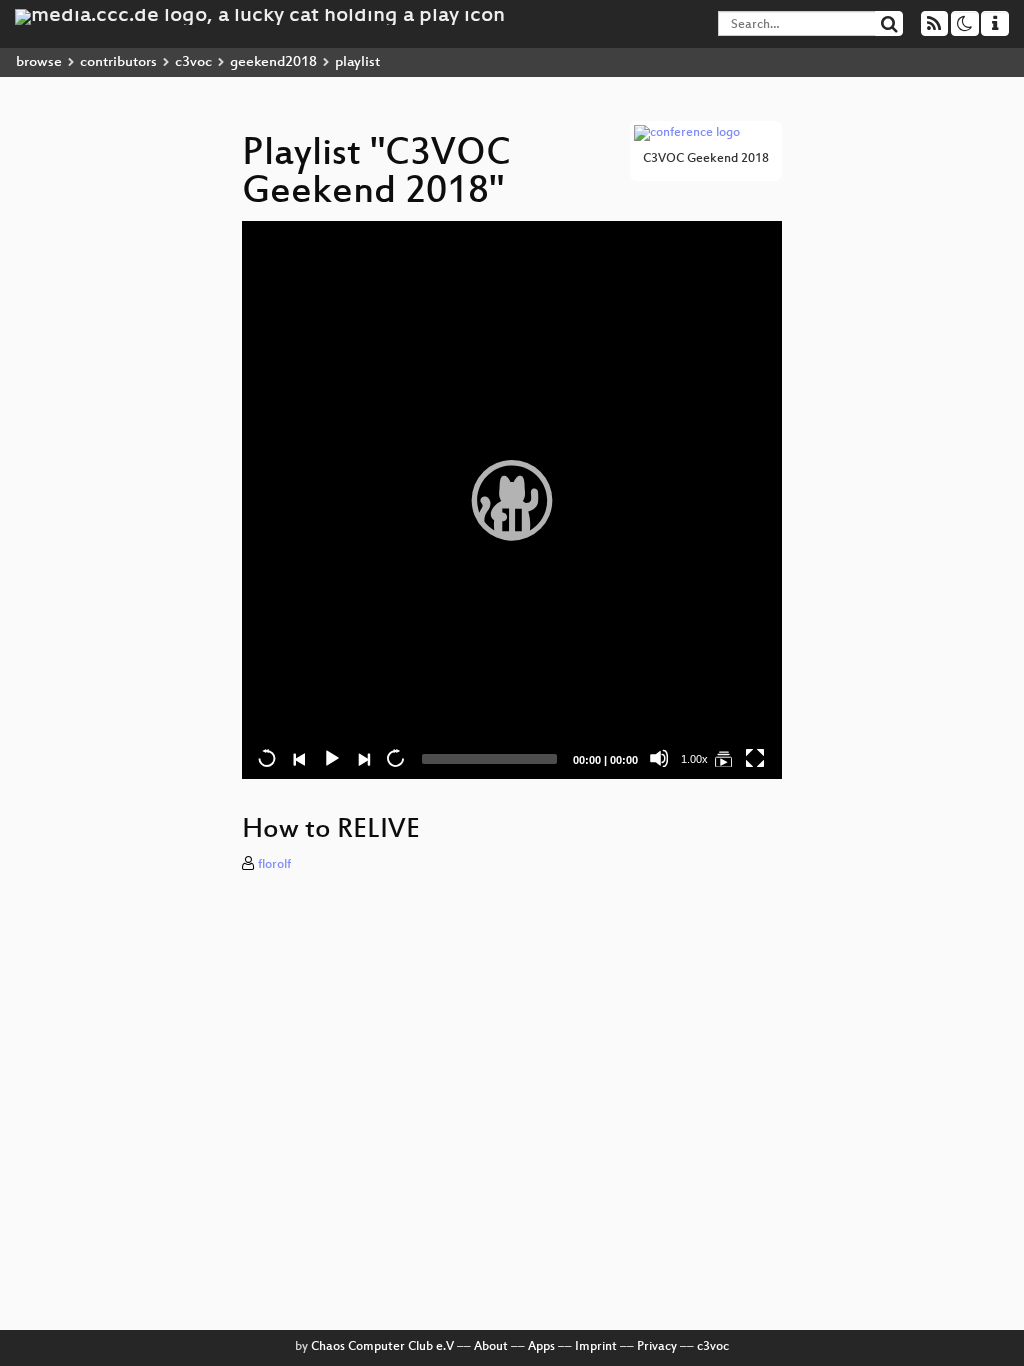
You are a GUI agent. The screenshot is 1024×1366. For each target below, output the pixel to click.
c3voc (193, 62)
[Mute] (659, 758)
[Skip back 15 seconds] (267, 758)
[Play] (512, 500)
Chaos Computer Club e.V (382, 1347)
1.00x (694, 759)
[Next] (363, 758)
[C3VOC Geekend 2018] (723, 758)
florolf (274, 865)
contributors (118, 62)
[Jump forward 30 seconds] (395, 758)
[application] (512, 500)
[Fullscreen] (755, 758)
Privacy (657, 1347)
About (491, 1347)
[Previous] (299, 758)
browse (39, 62)
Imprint (596, 1347)
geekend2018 (273, 62)
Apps (541, 1347)
